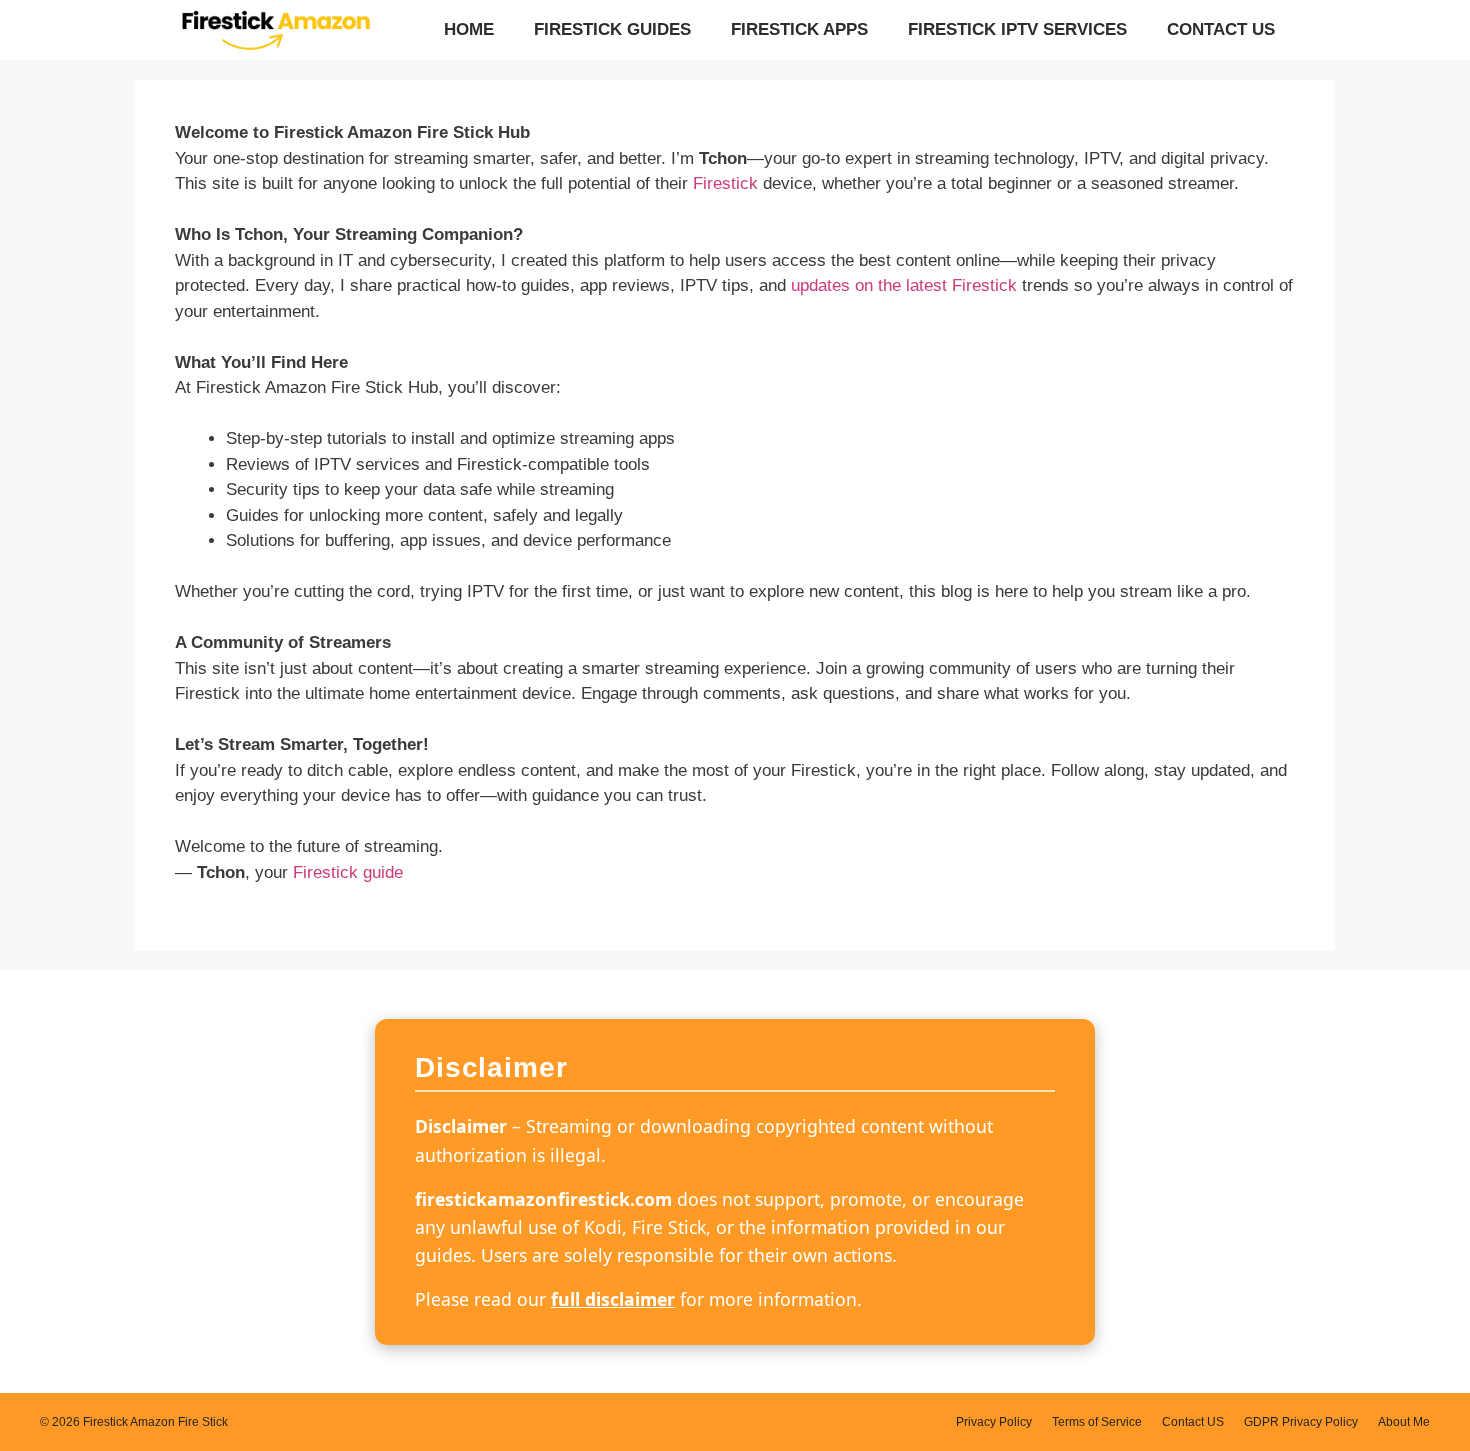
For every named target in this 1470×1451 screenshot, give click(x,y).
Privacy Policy (994, 1422)
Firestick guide (348, 872)
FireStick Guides (612, 29)
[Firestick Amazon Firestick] (275, 30)
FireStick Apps (799, 29)
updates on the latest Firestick (904, 285)
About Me (1404, 1422)
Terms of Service (1097, 1422)
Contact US (1221, 29)
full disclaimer (613, 1299)
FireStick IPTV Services (1017, 29)
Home (469, 29)
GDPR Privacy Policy (1301, 1422)
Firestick (725, 183)
